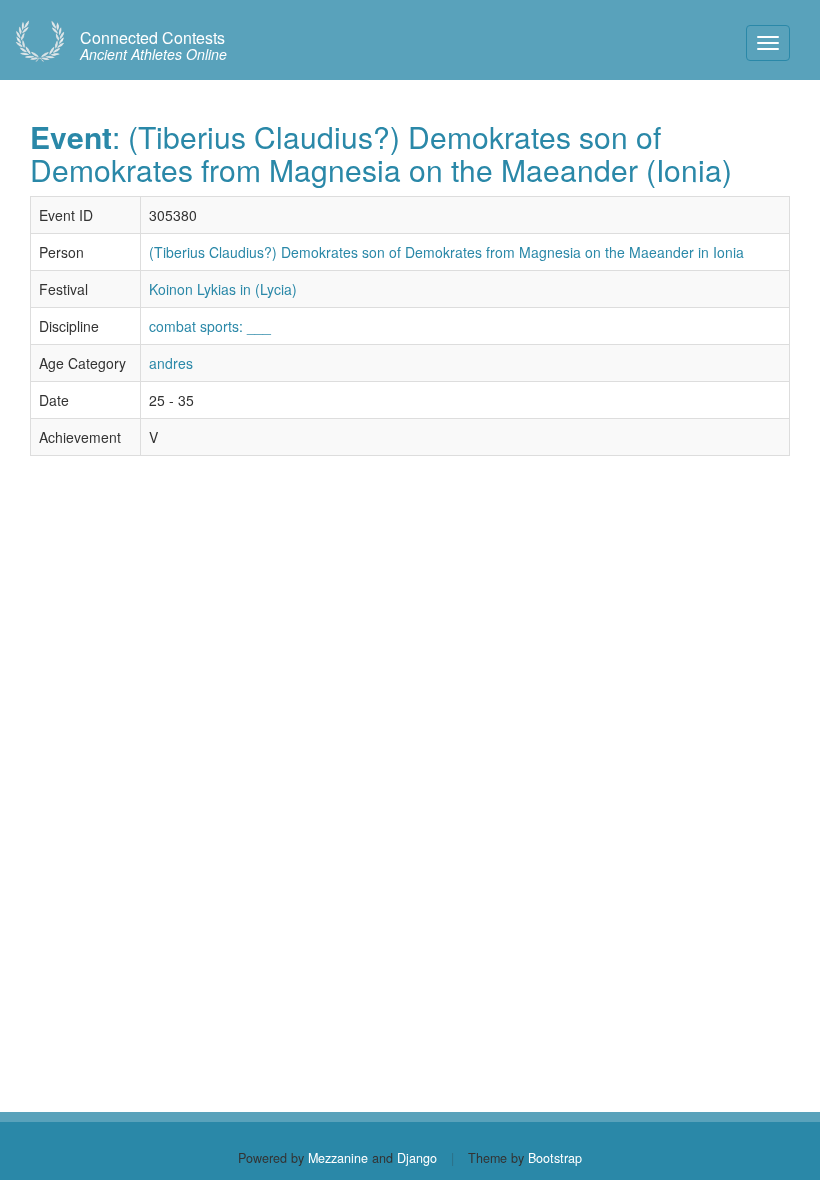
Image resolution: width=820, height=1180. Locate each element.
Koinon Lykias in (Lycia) (223, 289)
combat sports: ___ (210, 326)
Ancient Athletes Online (153, 46)
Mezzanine (338, 1158)
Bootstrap (555, 1158)
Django (417, 1158)
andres (171, 363)
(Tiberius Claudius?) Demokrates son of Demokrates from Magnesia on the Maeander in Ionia (446, 252)
